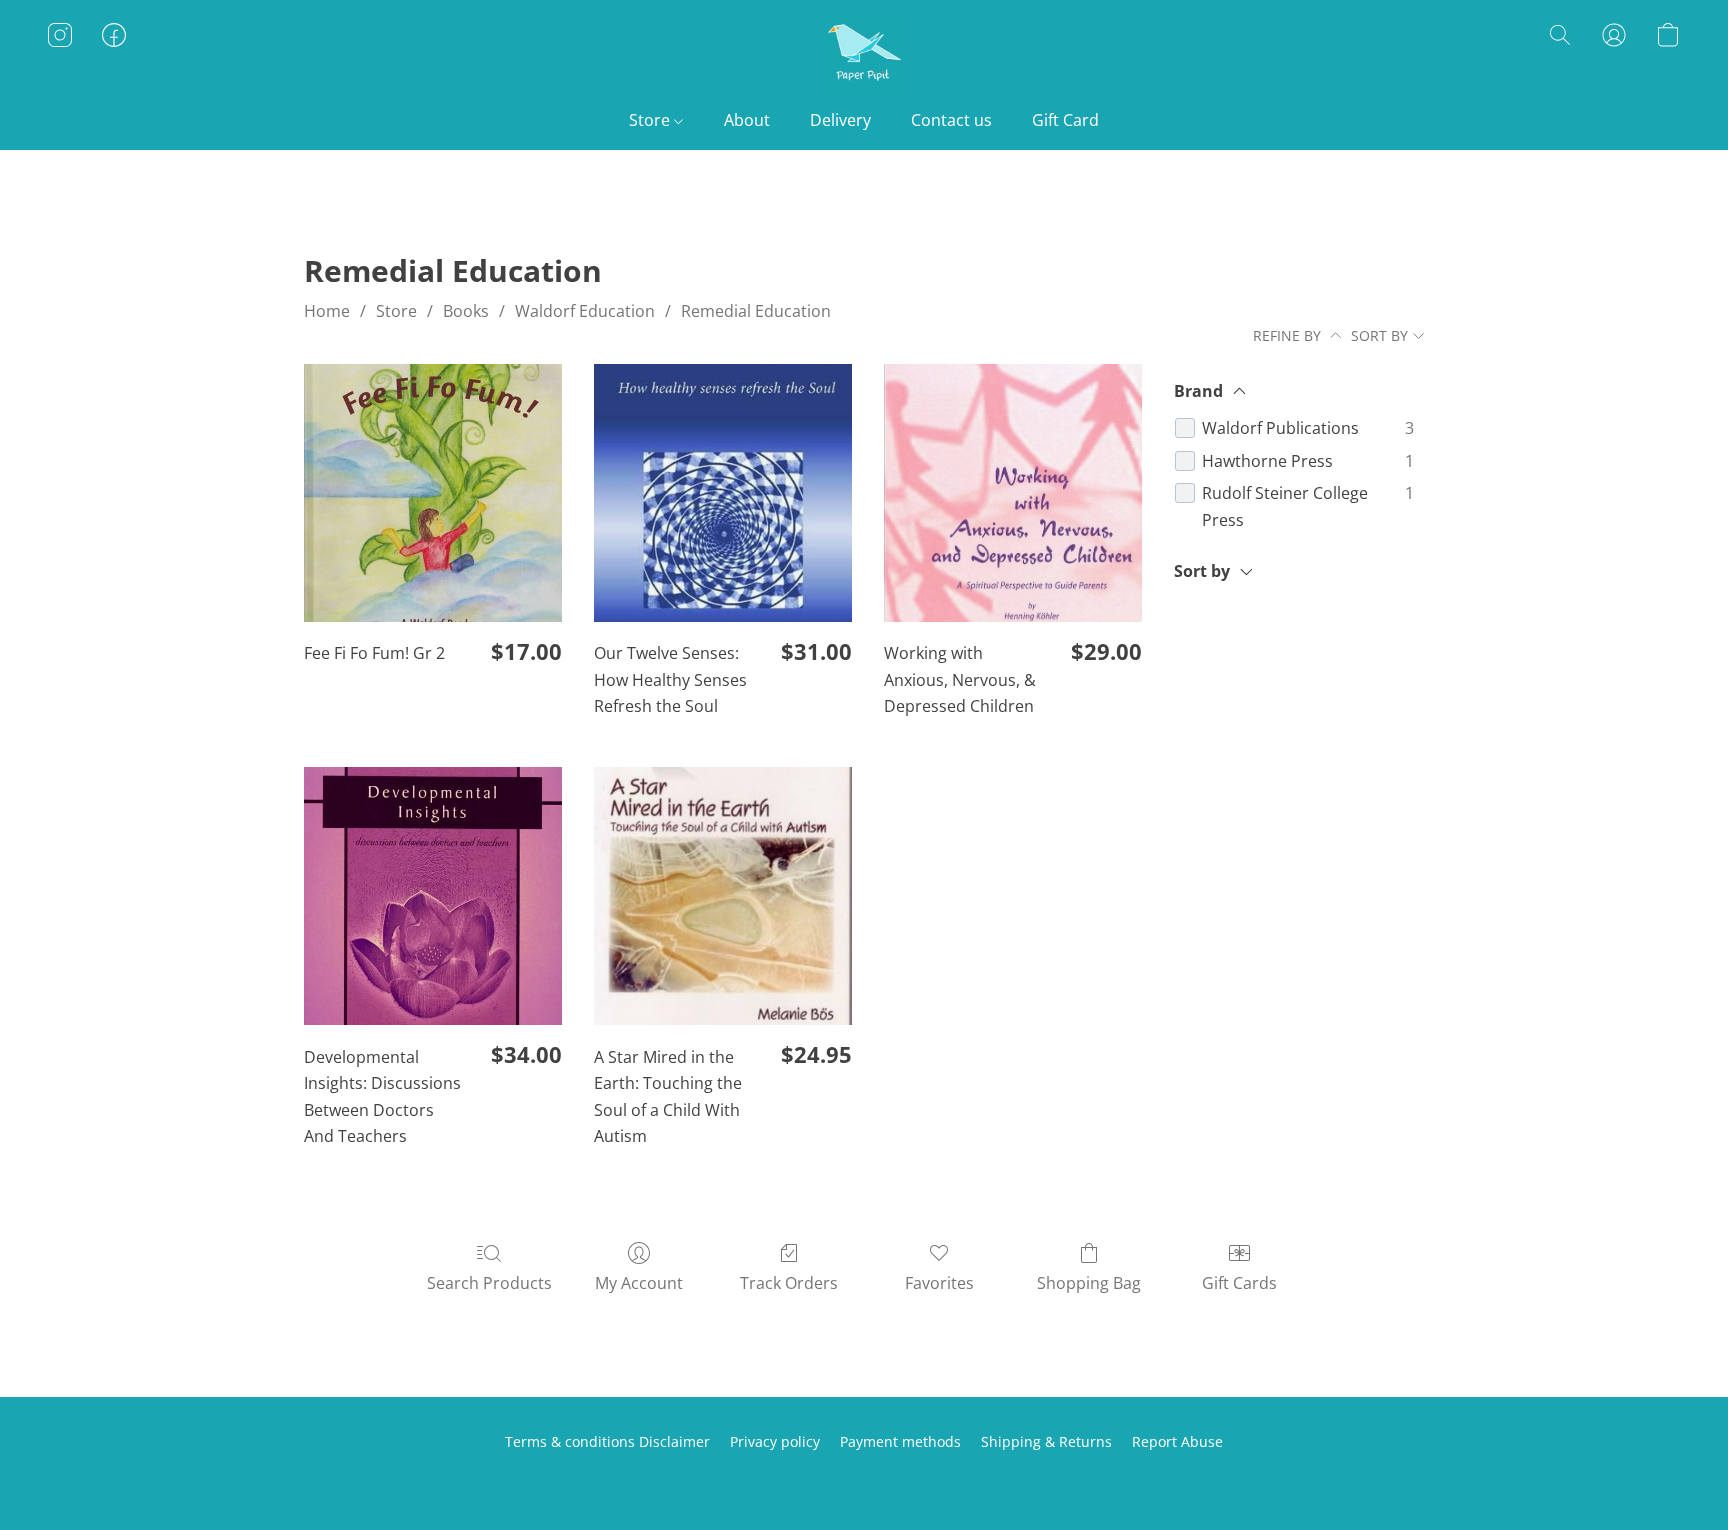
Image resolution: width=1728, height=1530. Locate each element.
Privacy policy (775, 1441)
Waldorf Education (585, 311)
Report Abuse (1177, 1441)
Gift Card (1065, 120)
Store (651, 120)
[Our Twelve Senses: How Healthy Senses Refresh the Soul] (723, 493)
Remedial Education (756, 311)
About (747, 120)
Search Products (489, 1283)
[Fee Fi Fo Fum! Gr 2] (433, 493)
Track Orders (789, 1283)
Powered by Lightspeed (864, 1476)
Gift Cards (1239, 1283)
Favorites (939, 1283)
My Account (639, 1283)
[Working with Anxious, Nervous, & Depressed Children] (1013, 493)
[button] (864, 55)
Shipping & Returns (1046, 1441)
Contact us (951, 120)
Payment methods (900, 1441)
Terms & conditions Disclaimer (607, 1441)
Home (327, 311)
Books (466, 311)
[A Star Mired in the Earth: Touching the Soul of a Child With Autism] (723, 896)
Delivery (840, 120)
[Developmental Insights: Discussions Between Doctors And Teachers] (433, 896)
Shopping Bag (1089, 1283)
